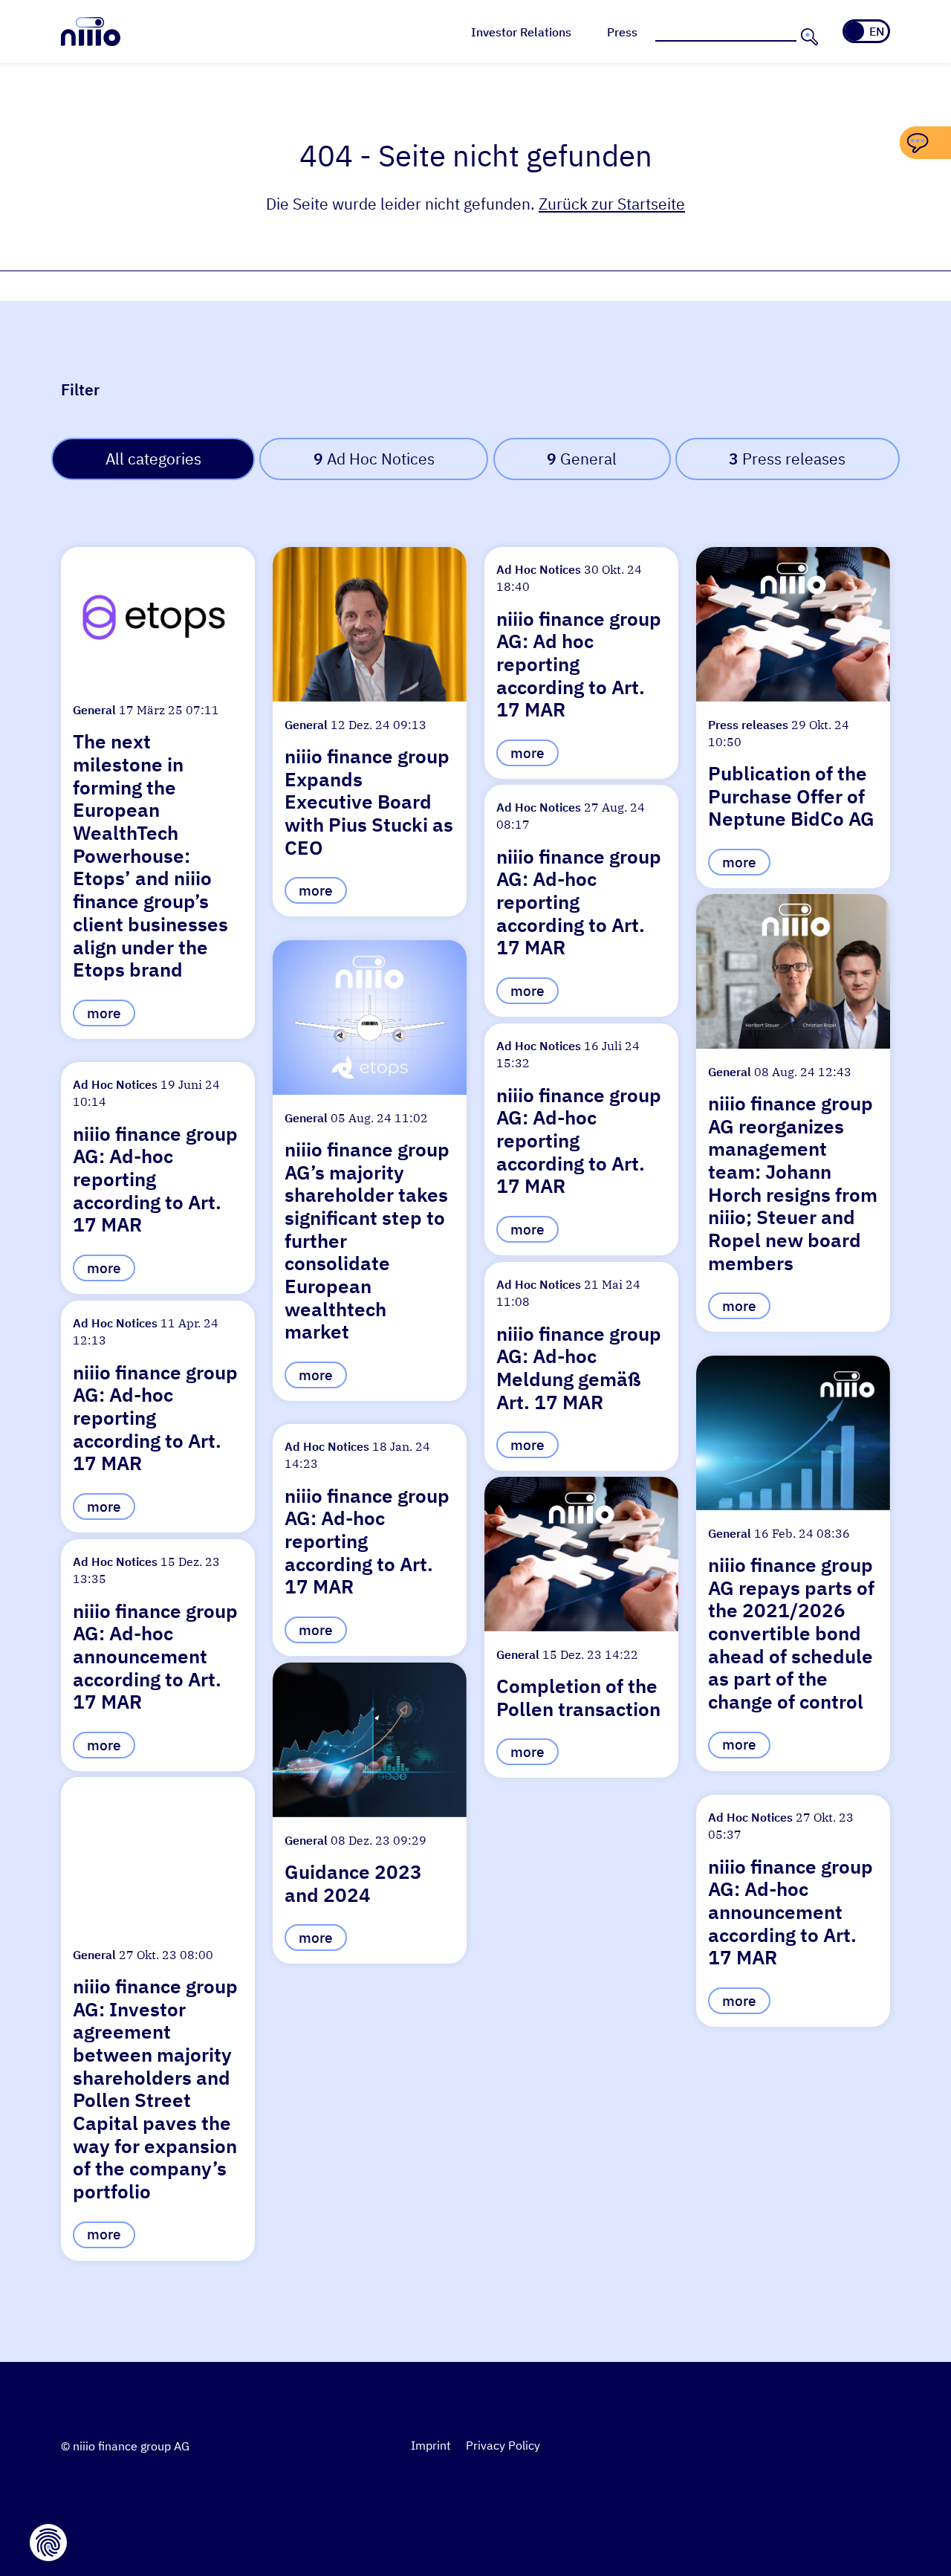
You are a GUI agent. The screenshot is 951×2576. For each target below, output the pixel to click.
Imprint (431, 2445)
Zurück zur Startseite (612, 204)
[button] (158, 793)
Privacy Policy (503, 2445)
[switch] (866, 31)
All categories (153, 459)
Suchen (808, 36)
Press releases (787, 459)
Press (622, 32)
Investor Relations (521, 32)
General (582, 459)
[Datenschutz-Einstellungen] (48, 2543)
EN (877, 31)
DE (856, 31)
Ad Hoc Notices (374, 459)
